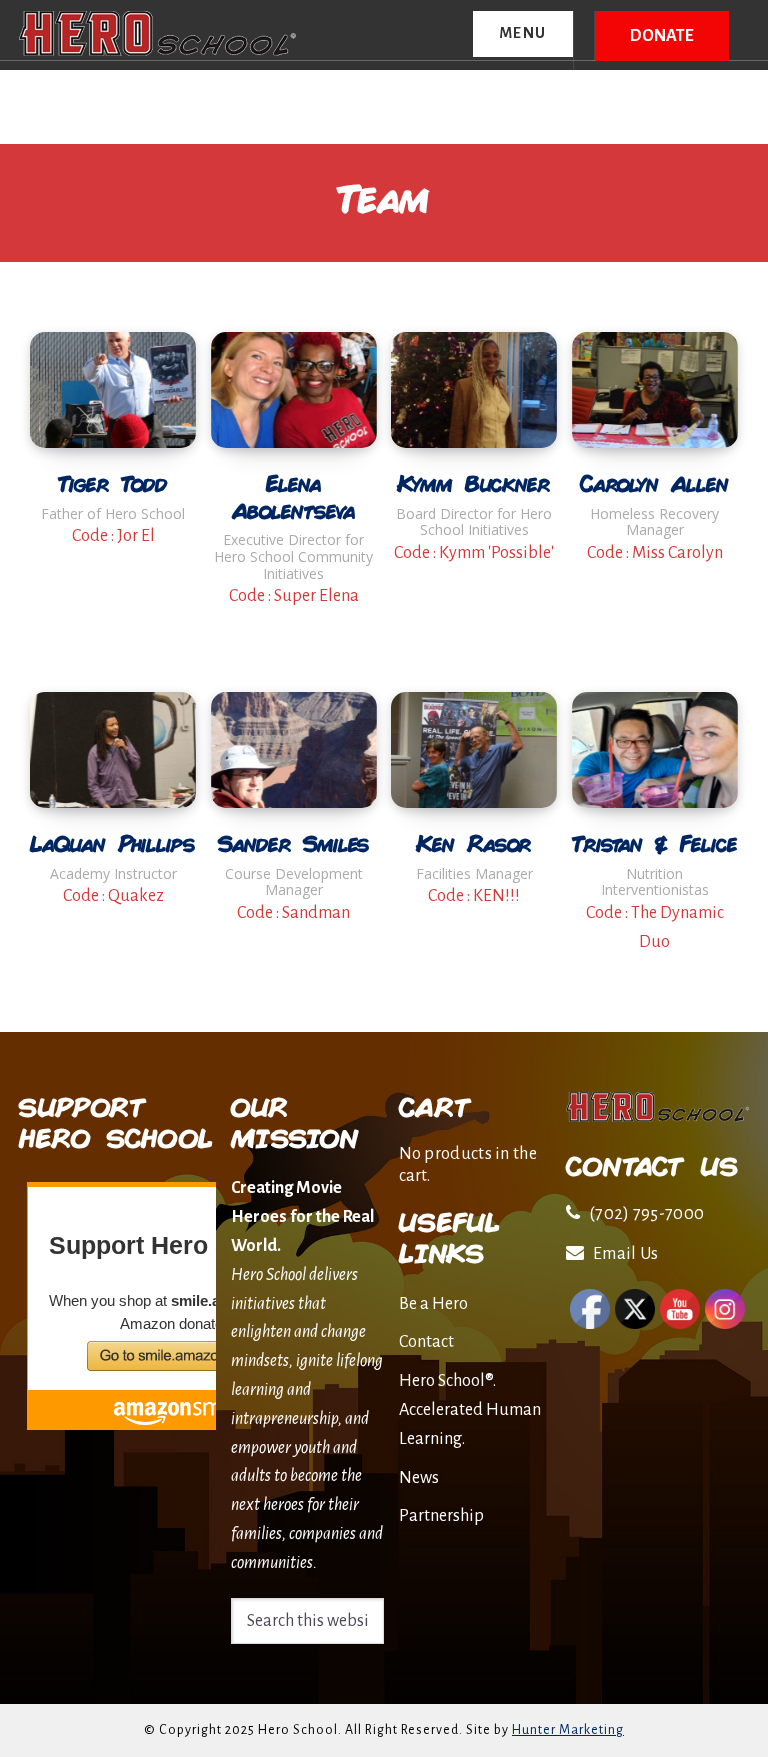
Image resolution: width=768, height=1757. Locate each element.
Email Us (625, 1254)
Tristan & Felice (655, 843)
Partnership (441, 1516)
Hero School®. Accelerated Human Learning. (470, 1410)
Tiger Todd (113, 483)
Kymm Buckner (474, 483)
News (419, 1478)
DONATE (662, 36)
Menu (523, 33)
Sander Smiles (294, 843)
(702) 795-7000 (646, 1214)
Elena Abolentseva (294, 496)
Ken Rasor (474, 843)
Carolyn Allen (655, 483)
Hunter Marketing (568, 1730)
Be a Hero (433, 1304)
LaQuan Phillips (113, 843)
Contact (426, 1342)
